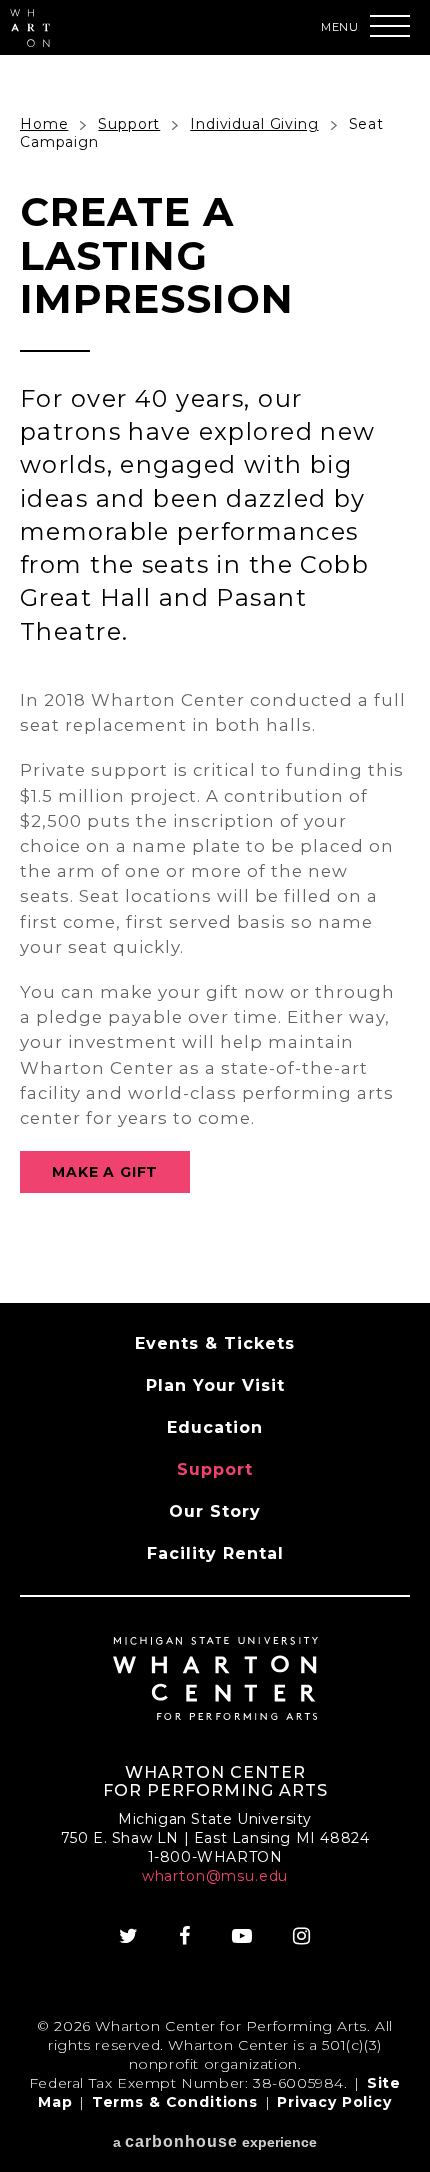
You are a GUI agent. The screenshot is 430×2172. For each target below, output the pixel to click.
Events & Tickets (215, 1343)
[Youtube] (242, 1936)
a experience (215, 2141)
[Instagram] (302, 1936)
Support (129, 124)
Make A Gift (105, 1172)
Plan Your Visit (215, 1385)
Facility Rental (215, 1553)
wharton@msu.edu (215, 1876)
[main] (215, 679)
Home (44, 124)
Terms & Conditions (175, 2102)
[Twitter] (129, 1936)
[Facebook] (185, 1936)
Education (215, 1427)
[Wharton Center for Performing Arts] (30, 41)
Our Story (215, 1511)
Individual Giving (254, 124)
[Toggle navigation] (390, 26)
